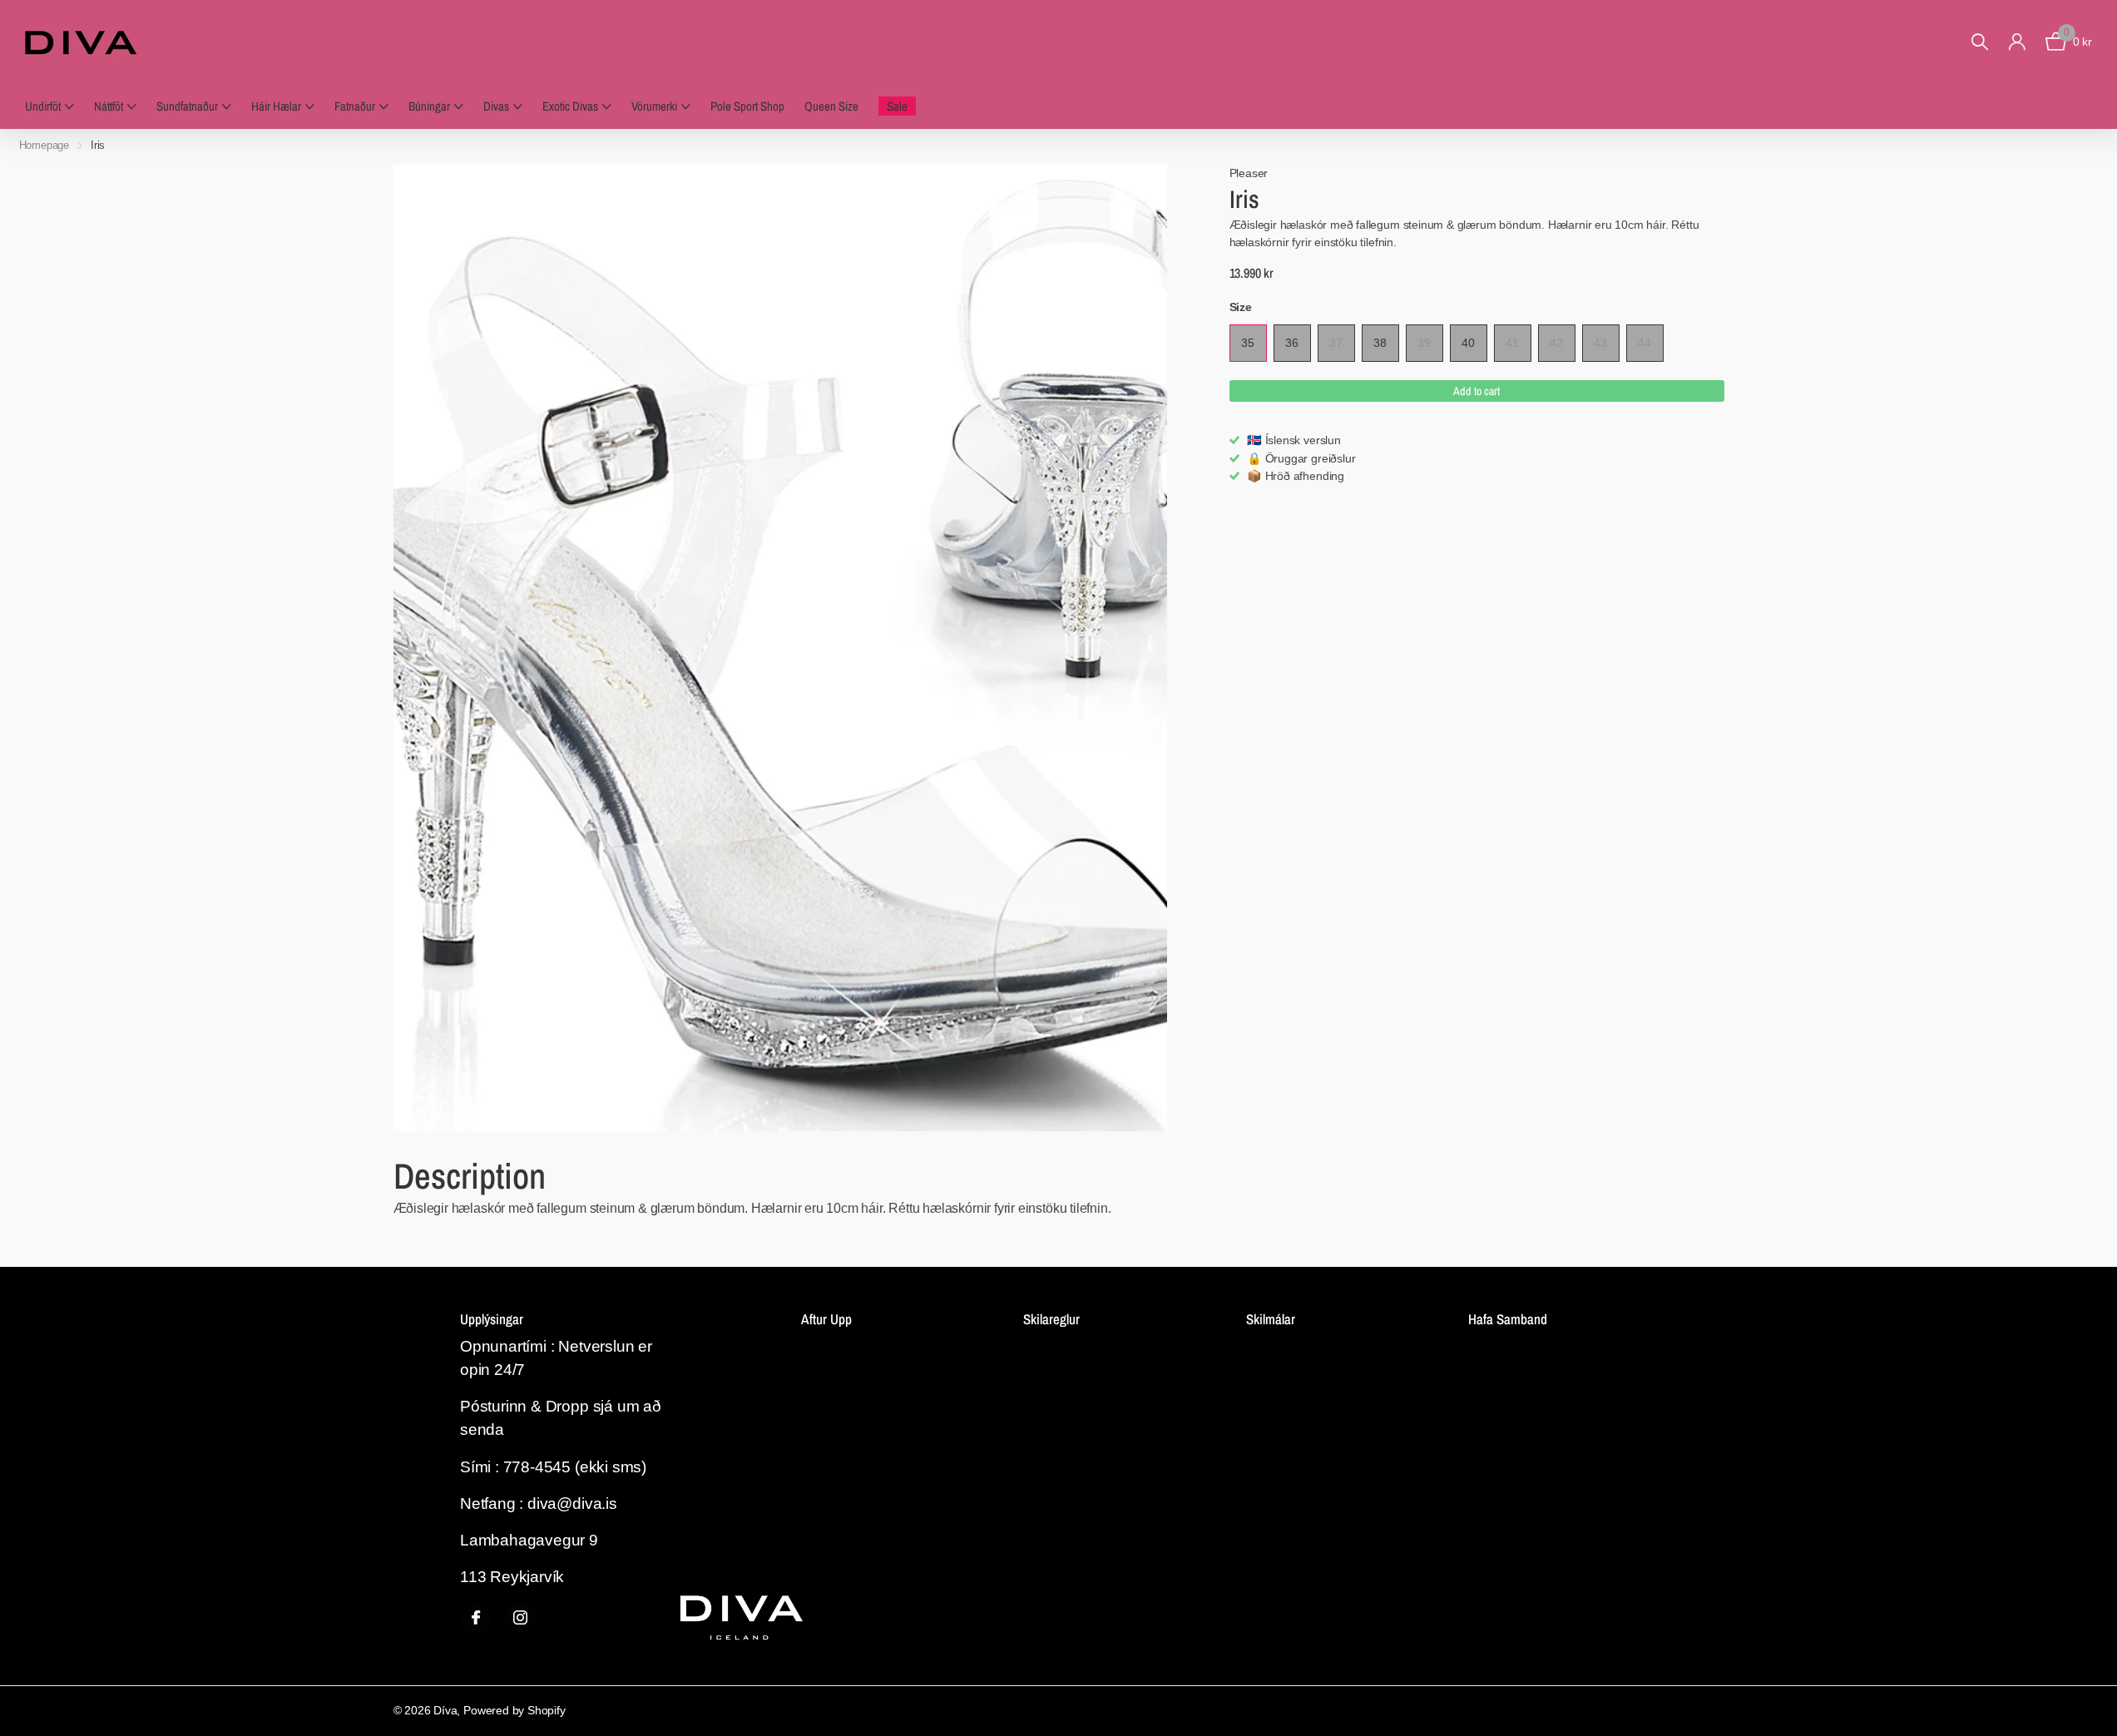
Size (1241, 307)
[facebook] (476, 1618)
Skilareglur (1051, 1319)
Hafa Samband (1508, 1319)
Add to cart (1476, 391)
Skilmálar (1271, 1319)
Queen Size (831, 106)
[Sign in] (2017, 42)
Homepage (45, 145)
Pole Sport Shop (747, 106)
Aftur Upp (826, 1319)
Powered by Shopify (514, 1710)
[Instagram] (521, 1618)
